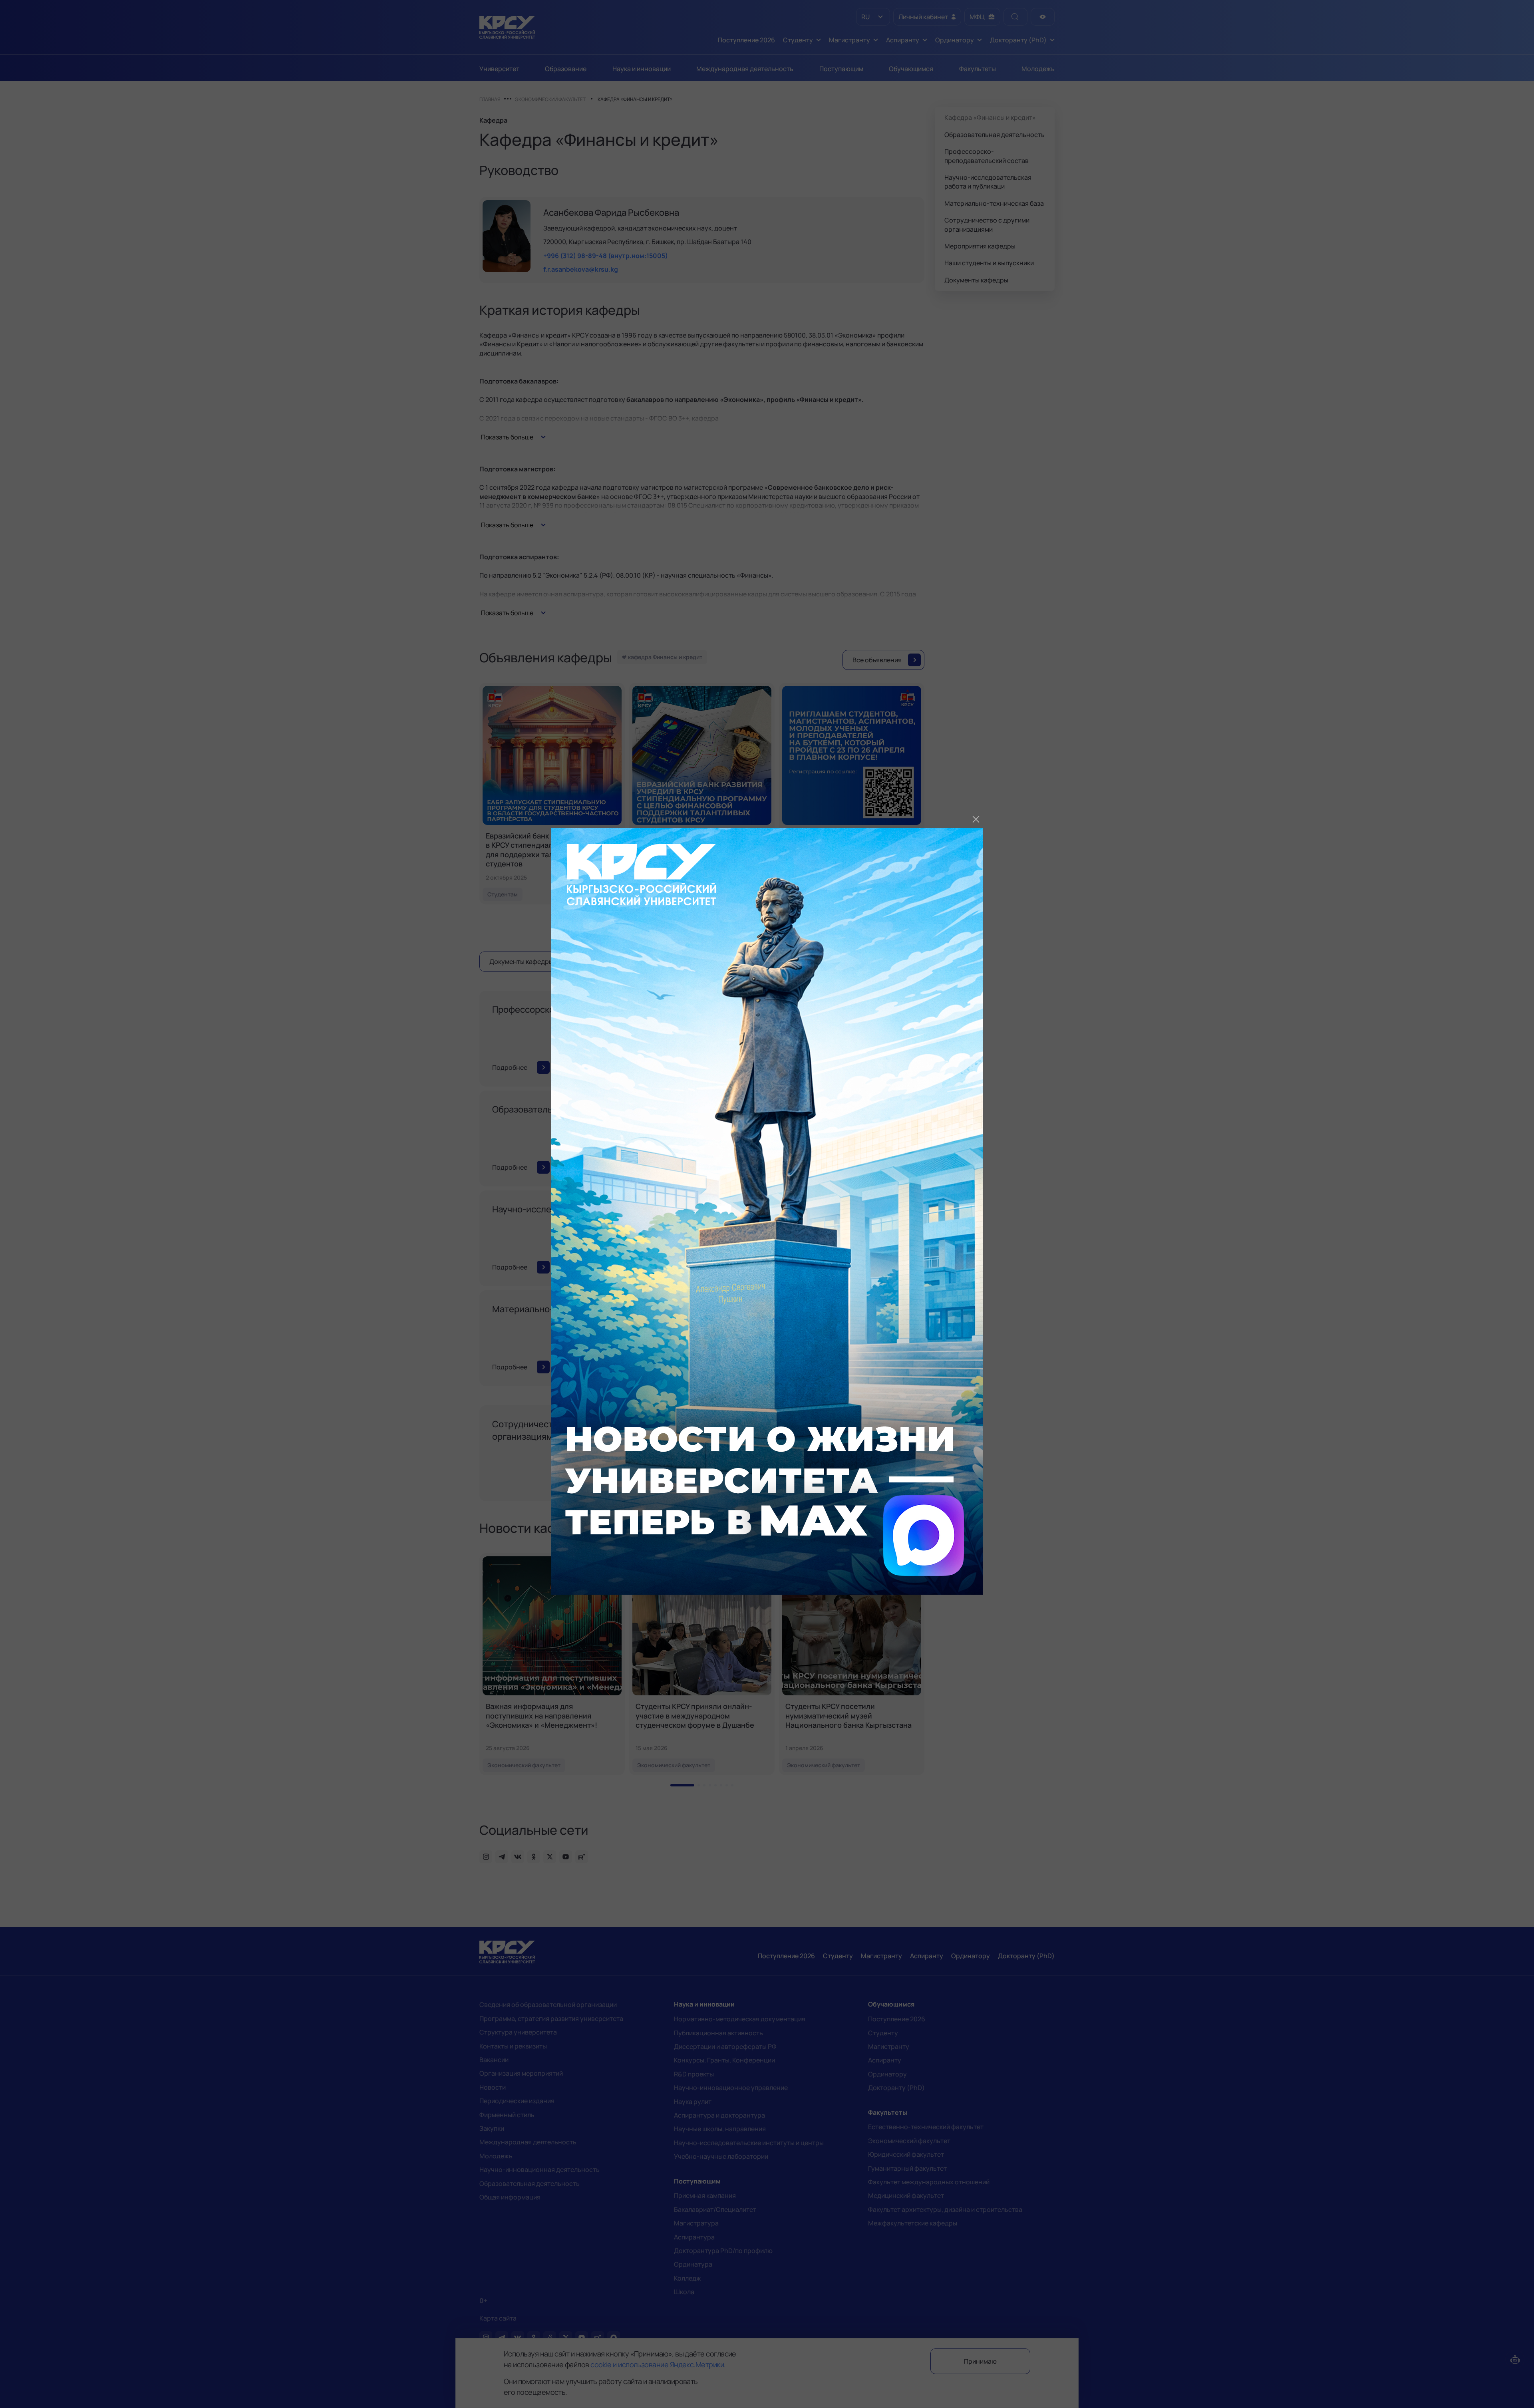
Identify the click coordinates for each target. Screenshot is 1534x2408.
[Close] (976, 819)
